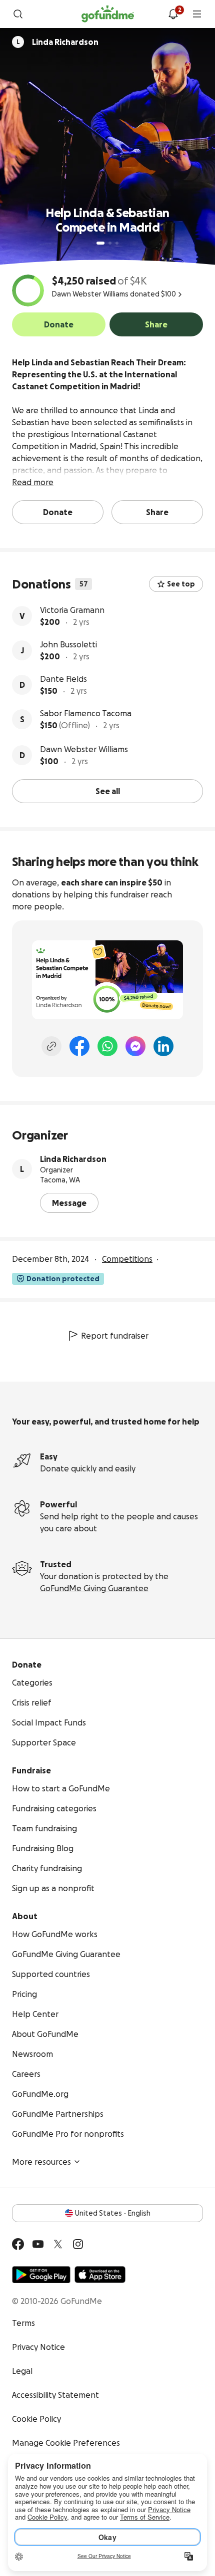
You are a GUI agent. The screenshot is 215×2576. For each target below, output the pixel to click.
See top (181, 584)
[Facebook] (79, 1046)
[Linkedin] (163, 1046)
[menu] (197, 14)
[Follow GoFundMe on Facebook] (18, 2244)
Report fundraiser (115, 1336)
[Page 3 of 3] (117, 243)
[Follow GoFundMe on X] (58, 2244)
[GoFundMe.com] (108, 14)
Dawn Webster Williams (84, 749)
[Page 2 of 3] (110, 243)
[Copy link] (51, 1046)
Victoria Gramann (72, 610)
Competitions (127, 1259)
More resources (41, 2162)
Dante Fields (63, 679)
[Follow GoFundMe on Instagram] (78, 2244)
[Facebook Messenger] (135, 1046)
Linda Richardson (73, 1159)
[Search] (18, 14)
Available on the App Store (100, 2275)
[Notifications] (173, 14)
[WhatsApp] (107, 1046)
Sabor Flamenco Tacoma (86, 713)
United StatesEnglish (113, 2213)
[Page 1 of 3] (100, 243)
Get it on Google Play (41, 2275)
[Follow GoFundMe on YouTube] (38, 2244)
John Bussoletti (68, 644)
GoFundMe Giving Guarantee (94, 1588)
